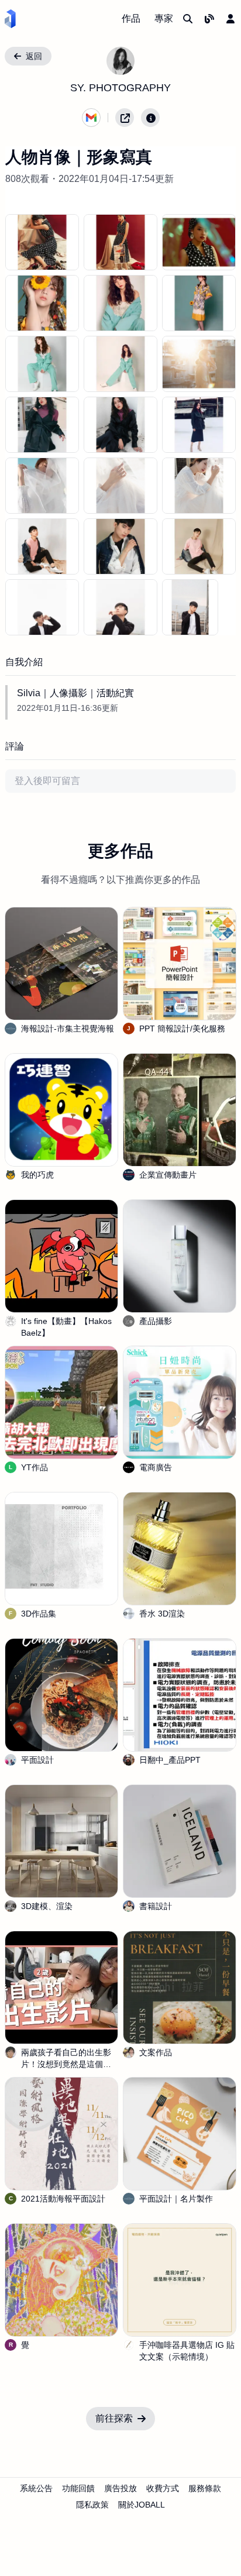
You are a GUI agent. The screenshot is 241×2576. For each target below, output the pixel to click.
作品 (131, 18)
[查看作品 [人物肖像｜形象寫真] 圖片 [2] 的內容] (199, 242)
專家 (164, 18)
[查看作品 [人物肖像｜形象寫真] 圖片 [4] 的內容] (120, 303)
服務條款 (205, 2488)
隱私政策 (92, 2505)
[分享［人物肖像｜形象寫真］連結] (125, 118)
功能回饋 (78, 2488)
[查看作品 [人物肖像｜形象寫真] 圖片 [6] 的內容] (42, 364)
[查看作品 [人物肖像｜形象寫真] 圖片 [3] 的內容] (42, 303)
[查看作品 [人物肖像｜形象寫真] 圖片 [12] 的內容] (42, 486)
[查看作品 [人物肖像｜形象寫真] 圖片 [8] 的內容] (199, 364)
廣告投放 (120, 2488)
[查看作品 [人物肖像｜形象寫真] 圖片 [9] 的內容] (42, 425)
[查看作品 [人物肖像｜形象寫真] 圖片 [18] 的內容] (42, 607)
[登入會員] (230, 19)
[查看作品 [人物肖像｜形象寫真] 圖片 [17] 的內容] (199, 546)
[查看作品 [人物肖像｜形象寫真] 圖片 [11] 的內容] (199, 425)
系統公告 (36, 2488)
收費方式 (163, 2488)
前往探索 (114, 2418)
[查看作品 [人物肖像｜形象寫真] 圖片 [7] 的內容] (120, 364)
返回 (34, 56)
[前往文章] (209, 19)
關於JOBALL (142, 2505)
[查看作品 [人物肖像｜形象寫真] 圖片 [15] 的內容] (42, 546)
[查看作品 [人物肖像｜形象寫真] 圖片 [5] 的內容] (199, 303)
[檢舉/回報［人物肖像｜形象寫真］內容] (150, 118)
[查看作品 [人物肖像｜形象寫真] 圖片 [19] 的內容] (120, 607)
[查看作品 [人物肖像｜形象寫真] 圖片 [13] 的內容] (120, 486)
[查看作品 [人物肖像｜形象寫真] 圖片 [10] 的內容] (120, 425)
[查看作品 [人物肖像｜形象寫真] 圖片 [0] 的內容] (42, 242)
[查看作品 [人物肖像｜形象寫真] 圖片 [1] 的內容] (120, 242)
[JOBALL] (10, 19)
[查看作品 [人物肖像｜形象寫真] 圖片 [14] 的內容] (199, 486)
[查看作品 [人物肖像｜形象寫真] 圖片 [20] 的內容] (190, 607)
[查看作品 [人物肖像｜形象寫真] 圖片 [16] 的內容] (120, 546)
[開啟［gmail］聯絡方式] (91, 118)
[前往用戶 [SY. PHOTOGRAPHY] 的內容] (120, 61)
